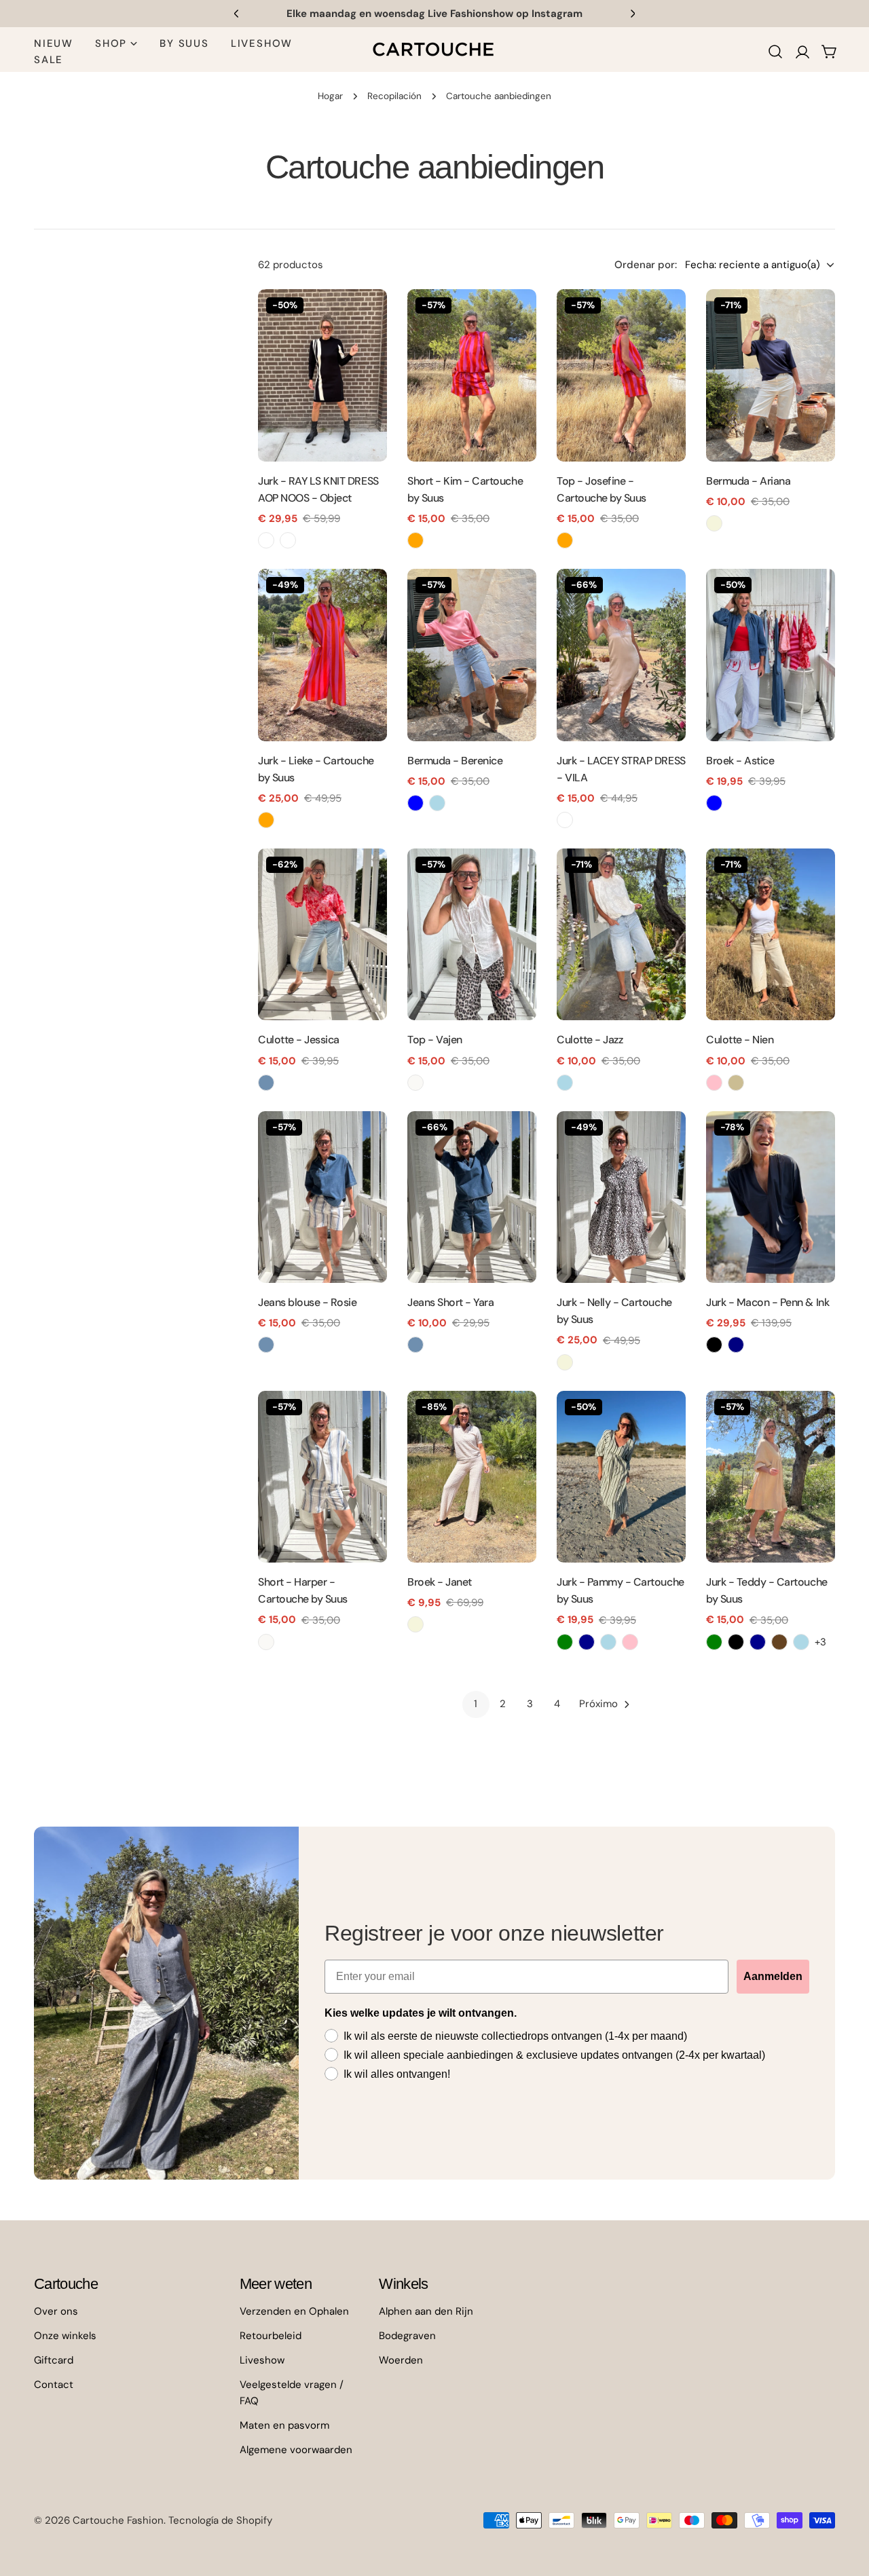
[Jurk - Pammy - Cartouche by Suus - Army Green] (565, 1642)
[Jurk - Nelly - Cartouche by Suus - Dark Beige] (565, 1362)
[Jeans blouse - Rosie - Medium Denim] (266, 1345)
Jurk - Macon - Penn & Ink (768, 1302)
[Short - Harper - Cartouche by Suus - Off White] (266, 1642)
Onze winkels (65, 2336)
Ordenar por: (646, 265)
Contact (54, 2385)
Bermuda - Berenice (455, 761)
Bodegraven (407, 2336)
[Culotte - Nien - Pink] (714, 1083)
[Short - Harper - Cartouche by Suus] (322, 1477)
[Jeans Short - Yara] (472, 1197)
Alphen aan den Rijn (426, 2311)
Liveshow (262, 2360)
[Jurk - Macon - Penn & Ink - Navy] (736, 1345)
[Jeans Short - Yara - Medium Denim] (415, 1345)
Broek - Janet (440, 1582)
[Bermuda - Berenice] (472, 655)
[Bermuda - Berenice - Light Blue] (437, 803)
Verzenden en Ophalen (294, 2311)
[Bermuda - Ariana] (771, 375)
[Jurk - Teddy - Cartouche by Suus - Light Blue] (801, 1642)
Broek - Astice (740, 761)
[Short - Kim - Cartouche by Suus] (472, 375)
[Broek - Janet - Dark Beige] (415, 1624)
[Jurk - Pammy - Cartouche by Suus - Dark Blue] (587, 1642)
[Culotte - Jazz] (621, 934)
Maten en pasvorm (284, 2425)
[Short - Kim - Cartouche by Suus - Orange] (415, 540)
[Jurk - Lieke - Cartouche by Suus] (322, 655)
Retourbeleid (271, 2336)
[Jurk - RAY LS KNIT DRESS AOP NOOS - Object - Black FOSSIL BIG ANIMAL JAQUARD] (288, 540)
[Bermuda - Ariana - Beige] (714, 523)
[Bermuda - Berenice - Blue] (415, 803)
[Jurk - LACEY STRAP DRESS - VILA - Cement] (565, 820)
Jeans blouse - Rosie (307, 1302)
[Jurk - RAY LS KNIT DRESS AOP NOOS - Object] (322, 375)
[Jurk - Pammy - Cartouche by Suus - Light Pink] (630, 1642)
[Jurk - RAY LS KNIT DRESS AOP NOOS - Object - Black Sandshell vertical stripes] (266, 540)
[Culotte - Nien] (771, 934)
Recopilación (394, 96)
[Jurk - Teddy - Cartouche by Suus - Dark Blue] (758, 1642)
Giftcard (54, 2360)
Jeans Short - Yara (450, 1302)
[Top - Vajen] (472, 934)
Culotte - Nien (740, 1040)
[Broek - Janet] (472, 1477)
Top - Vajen (435, 1040)
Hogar (330, 96)
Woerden (401, 2360)
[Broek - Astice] (771, 655)
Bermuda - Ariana (748, 481)
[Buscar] (775, 52)
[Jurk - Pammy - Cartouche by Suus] (621, 1477)
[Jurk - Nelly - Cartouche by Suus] (621, 1197)
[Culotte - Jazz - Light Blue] (565, 1083)
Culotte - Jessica (299, 1040)
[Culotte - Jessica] (322, 934)
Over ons (56, 2311)
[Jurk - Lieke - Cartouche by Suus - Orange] (266, 820)
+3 (820, 1642)
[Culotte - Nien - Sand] (736, 1083)
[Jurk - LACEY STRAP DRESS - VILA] (621, 655)
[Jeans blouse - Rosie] (322, 1197)
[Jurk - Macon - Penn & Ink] (771, 1197)
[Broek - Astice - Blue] (714, 803)
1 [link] (476, 1704)
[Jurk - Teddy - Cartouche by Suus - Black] (736, 1642)
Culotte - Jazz (590, 1040)
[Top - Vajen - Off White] (415, 1083)
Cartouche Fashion (118, 2520)
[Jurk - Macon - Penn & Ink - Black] (714, 1345)
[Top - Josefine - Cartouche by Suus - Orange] (565, 540)
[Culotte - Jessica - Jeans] (266, 1083)
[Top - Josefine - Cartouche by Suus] (621, 375)
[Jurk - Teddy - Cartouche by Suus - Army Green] (714, 1642)
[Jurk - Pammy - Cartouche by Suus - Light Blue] (608, 1642)
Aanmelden (773, 1976)
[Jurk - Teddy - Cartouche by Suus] (771, 1477)
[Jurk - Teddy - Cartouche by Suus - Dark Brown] (779, 1642)
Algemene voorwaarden (296, 2450)
